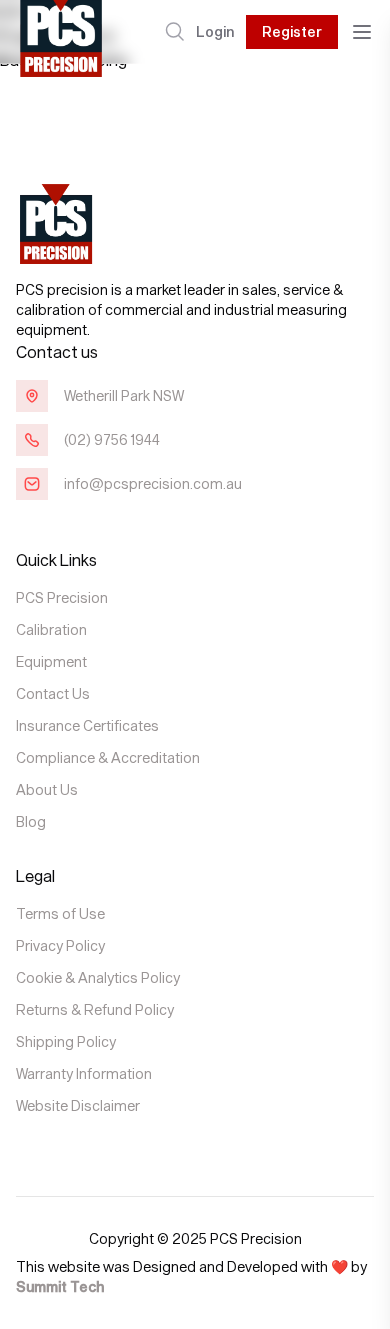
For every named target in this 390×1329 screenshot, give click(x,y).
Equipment (51, 661)
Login (215, 31)
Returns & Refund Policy (95, 1009)
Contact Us (53, 693)
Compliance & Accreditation (108, 757)
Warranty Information (84, 1073)
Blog (31, 821)
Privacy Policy (60, 945)
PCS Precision (62, 597)
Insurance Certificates (87, 725)
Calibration (51, 629)
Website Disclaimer (78, 1105)
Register (292, 31)
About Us (47, 789)
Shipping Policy (66, 1041)
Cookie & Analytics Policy (98, 977)
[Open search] (174, 31)
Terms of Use (60, 913)
